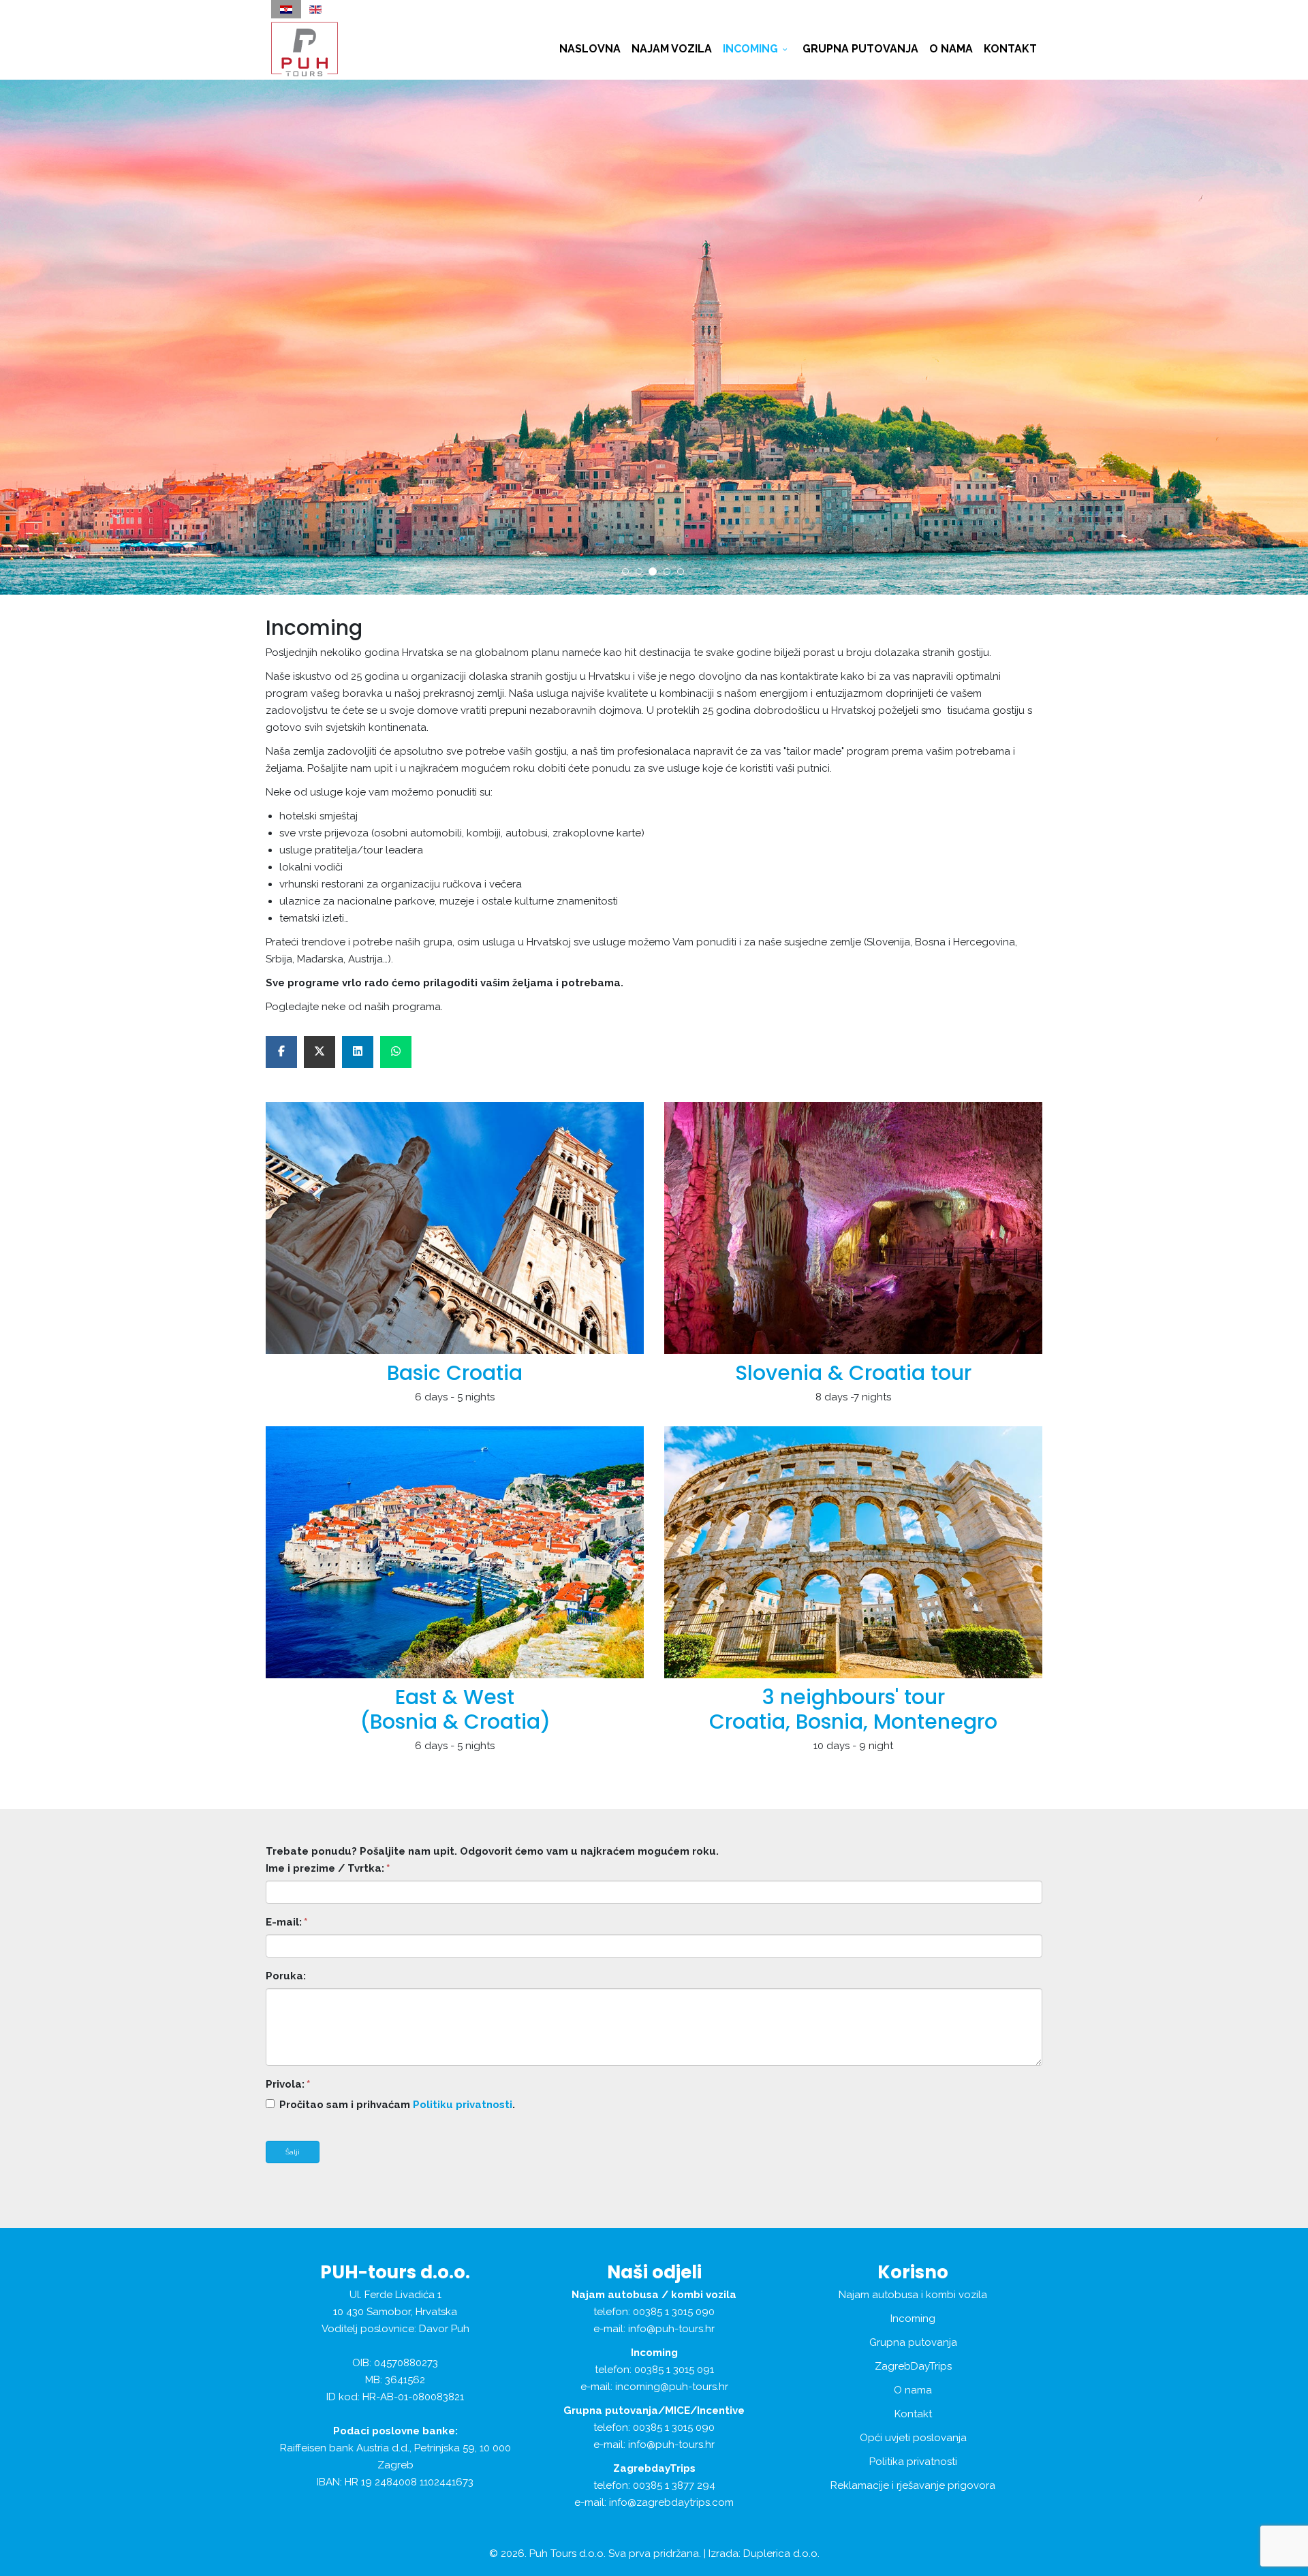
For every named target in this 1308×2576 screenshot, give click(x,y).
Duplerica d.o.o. (781, 2554)
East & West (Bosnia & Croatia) (455, 1709)
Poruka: (286, 1976)
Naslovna (590, 49)
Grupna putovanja (860, 49)
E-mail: (286, 1922)
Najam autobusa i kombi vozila (913, 2295)
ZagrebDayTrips (913, 2366)
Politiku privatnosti (463, 2105)
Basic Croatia (455, 1373)
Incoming (750, 49)
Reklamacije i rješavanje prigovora (913, 2485)
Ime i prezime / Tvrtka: (328, 1868)
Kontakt (1010, 49)
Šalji (293, 2152)
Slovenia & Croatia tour (853, 1373)
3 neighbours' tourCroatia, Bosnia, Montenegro (853, 1709)
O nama (951, 49)
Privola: (288, 2084)
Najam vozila (672, 49)
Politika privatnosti (913, 2462)
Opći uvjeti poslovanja (913, 2438)
